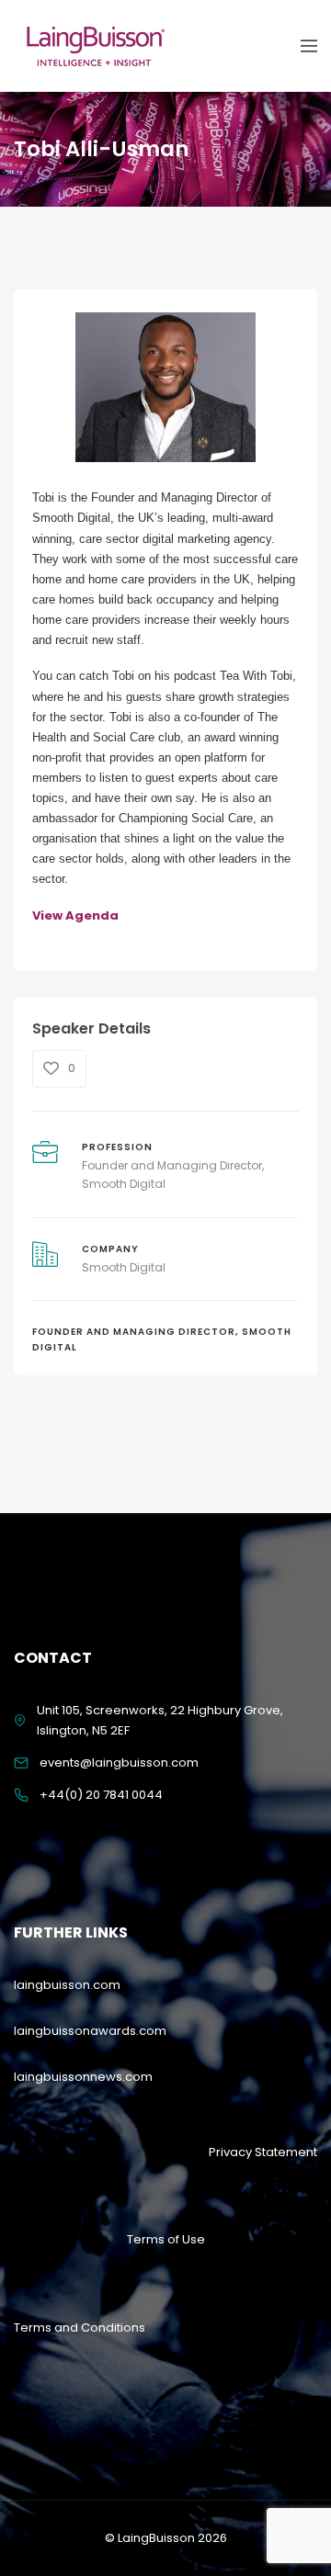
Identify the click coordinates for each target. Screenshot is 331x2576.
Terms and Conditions (80, 2327)
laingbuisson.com (67, 1985)
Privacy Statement (263, 2152)
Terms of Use (166, 2239)
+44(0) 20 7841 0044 (101, 1795)
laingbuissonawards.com (90, 2031)
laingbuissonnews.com (83, 2077)
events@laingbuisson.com (119, 1763)
